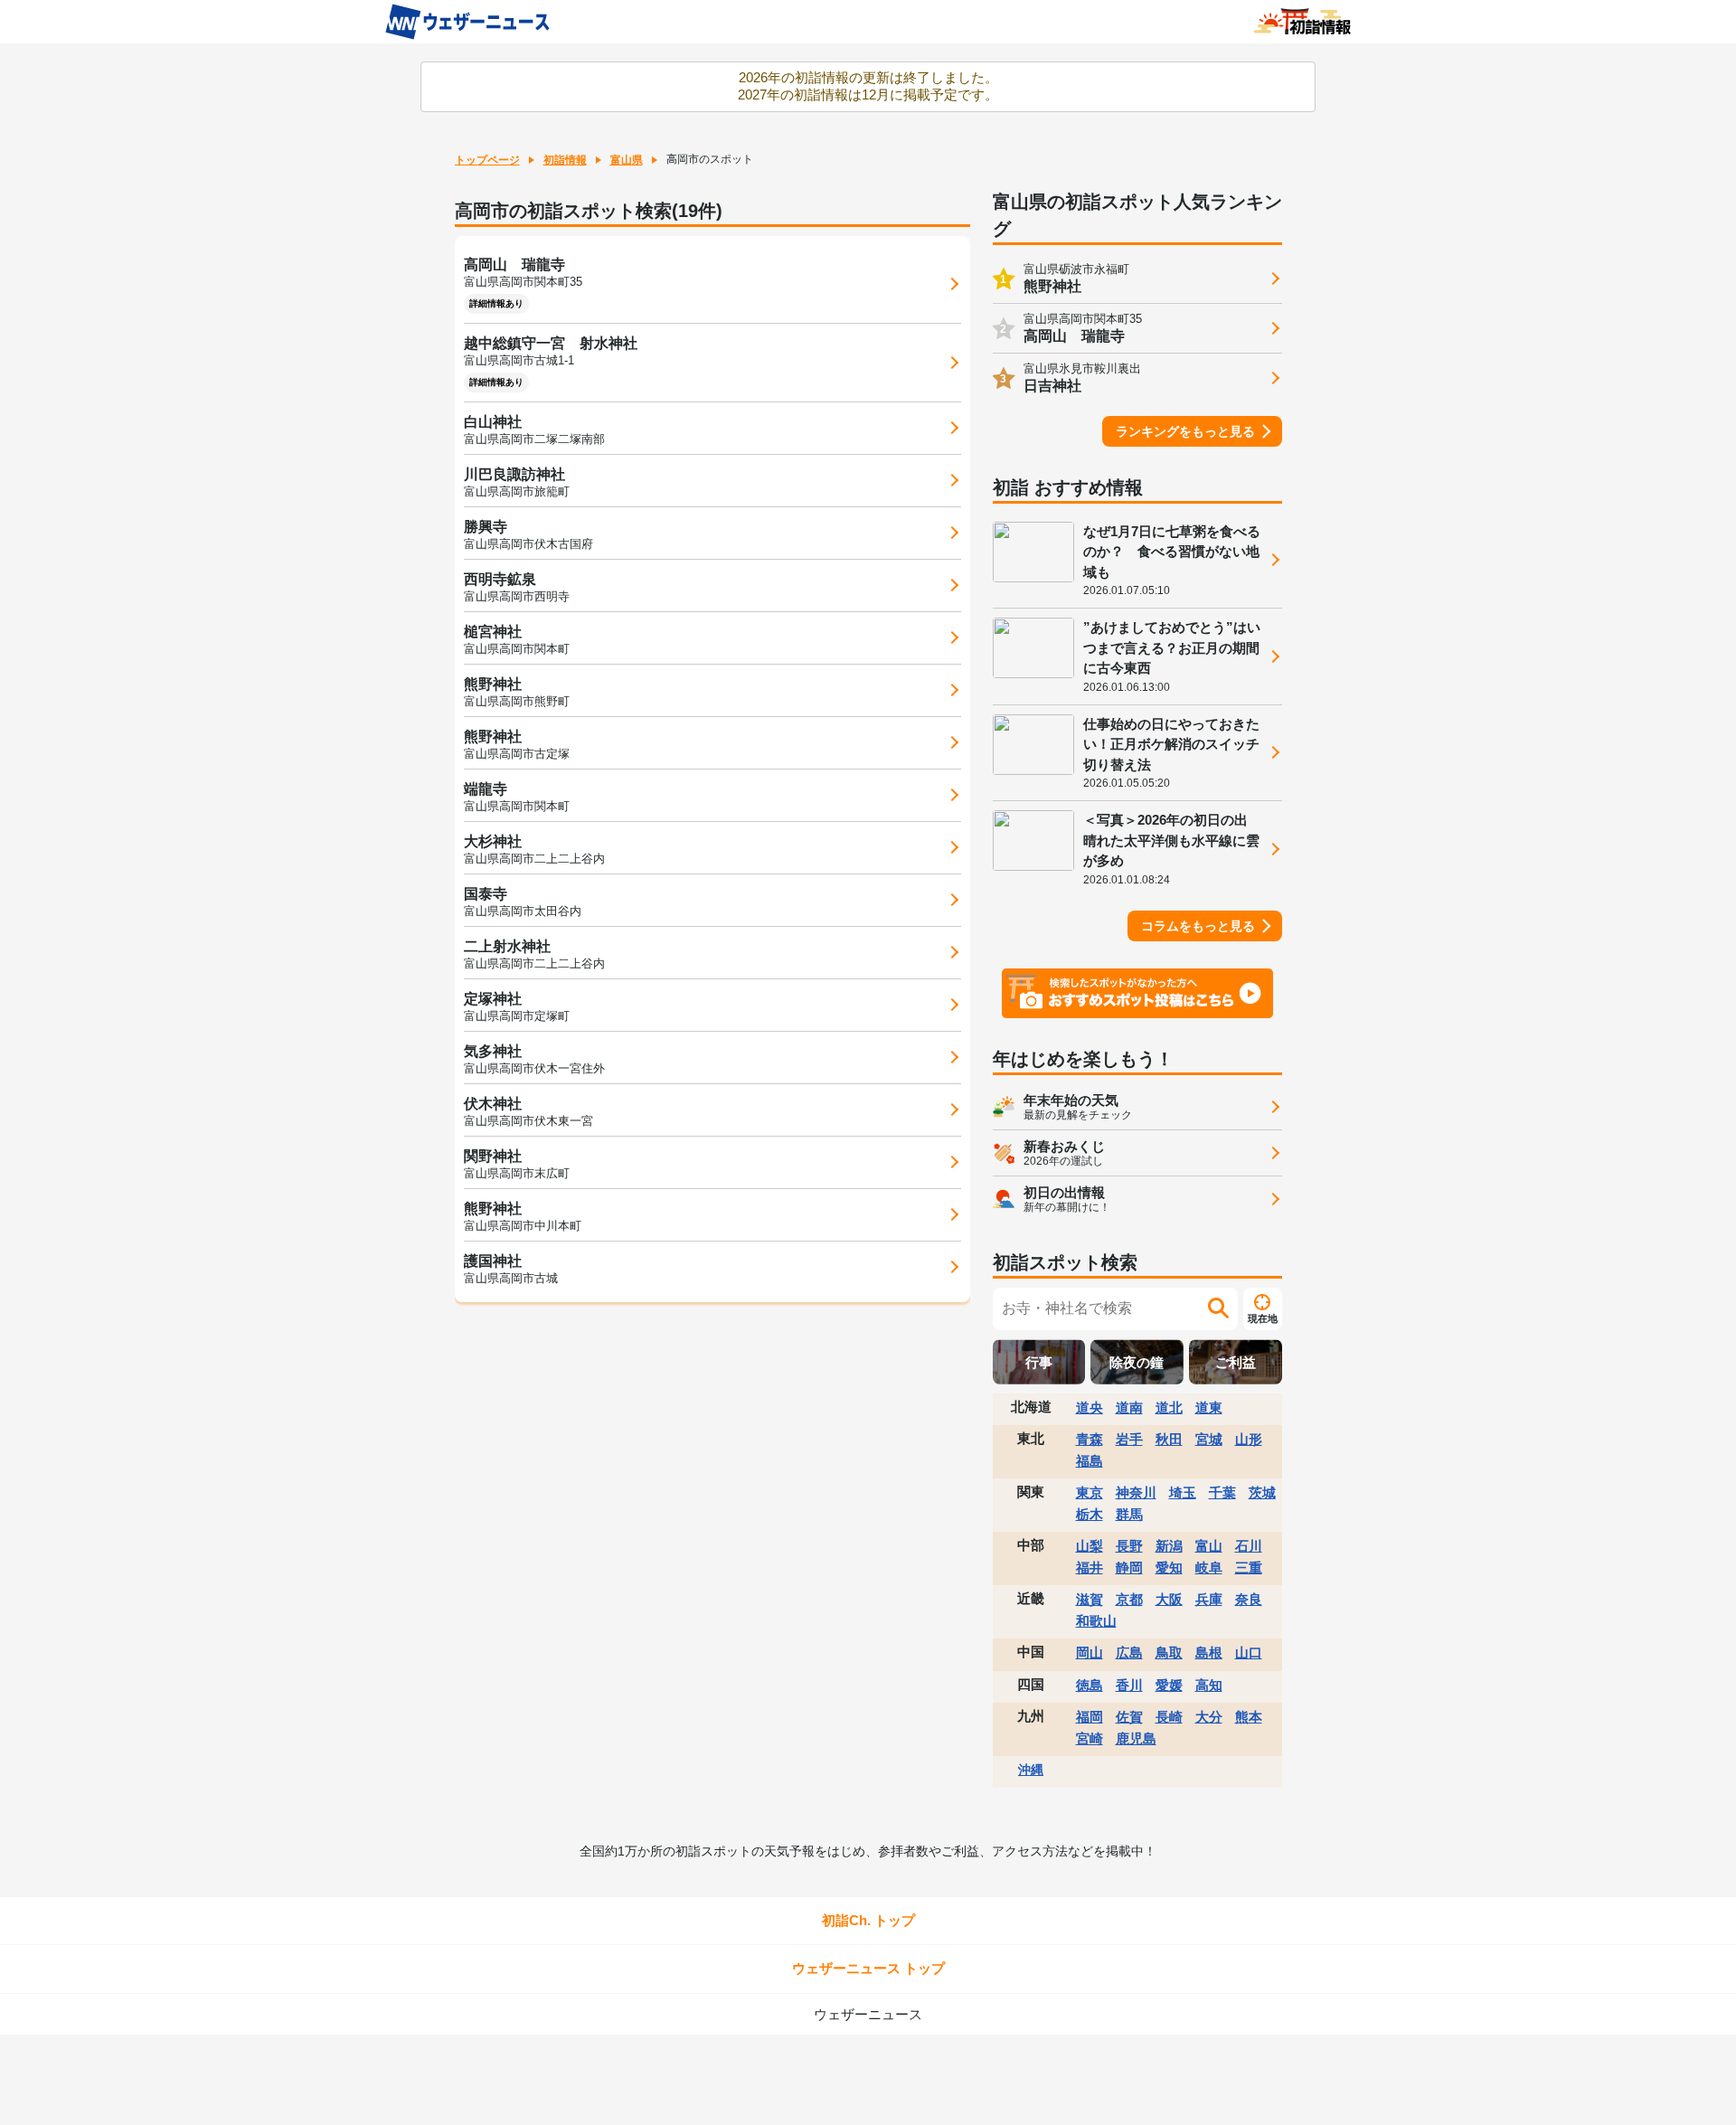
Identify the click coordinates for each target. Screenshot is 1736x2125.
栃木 (1090, 1514)
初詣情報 (565, 160)
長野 (1129, 1546)
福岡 (1090, 1717)
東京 (1090, 1492)
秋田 (1169, 1439)
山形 (1249, 1439)
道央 (1090, 1407)
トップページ (487, 160)
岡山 (1090, 1653)
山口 (1249, 1653)
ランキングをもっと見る (1185, 431)
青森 (1090, 1439)
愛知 (1169, 1568)
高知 (1209, 1685)
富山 (1209, 1546)
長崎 (1169, 1717)
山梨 (1090, 1546)
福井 (1090, 1568)
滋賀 (1090, 1599)
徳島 (1090, 1685)
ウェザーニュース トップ (868, 1968)
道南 (1129, 1407)
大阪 (1169, 1599)
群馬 (1129, 1514)
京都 (1129, 1599)
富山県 (627, 160)
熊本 (1249, 1717)
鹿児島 (1136, 1738)
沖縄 (1031, 1770)
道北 (1169, 1407)
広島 (1129, 1653)
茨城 (1262, 1492)
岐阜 (1209, 1568)
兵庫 (1209, 1599)
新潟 (1169, 1546)
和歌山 (1096, 1621)
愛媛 (1169, 1685)
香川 (1129, 1685)
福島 (1090, 1461)
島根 (1209, 1653)
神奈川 (1136, 1492)
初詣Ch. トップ (868, 1920)
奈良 (1249, 1599)
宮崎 (1090, 1738)
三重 (1249, 1568)
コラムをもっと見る (1198, 926)
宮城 (1209, 1439)
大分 (1209, 1717)
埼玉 (1183, 1492)
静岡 (1129, 1568)
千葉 (1222, 1492)
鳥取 (1169, 1653)
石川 (1249, 1546)
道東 (1209, 1407)
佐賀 (1129, 1717)
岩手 (1129, 1439)
